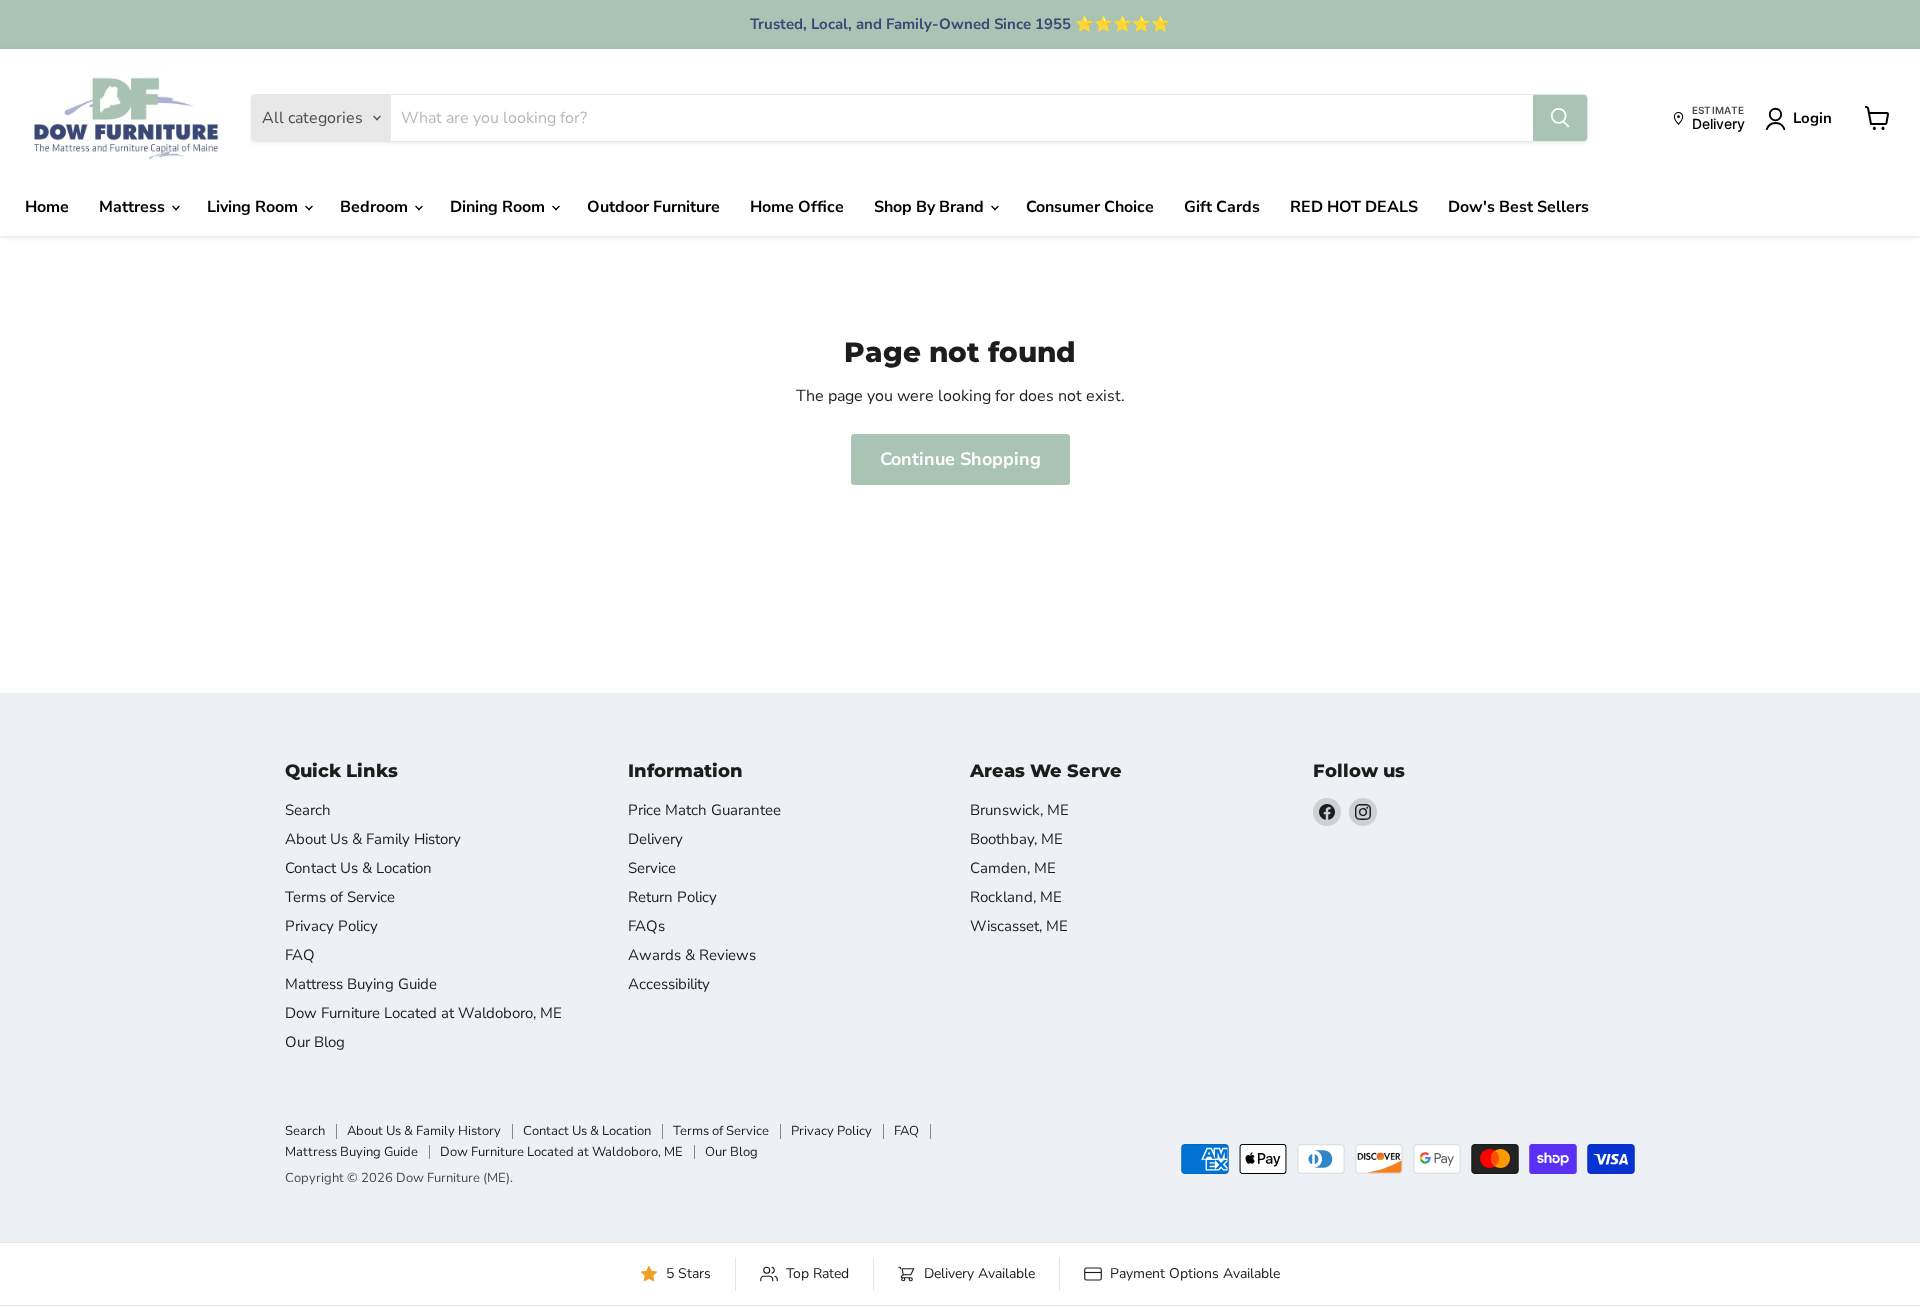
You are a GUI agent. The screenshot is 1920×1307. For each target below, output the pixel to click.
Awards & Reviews (692, 955)
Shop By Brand (931, 207)
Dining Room (499, 207)
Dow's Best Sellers (1518, 207)
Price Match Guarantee (704, 810)
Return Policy (672, 897)
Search (308, 810)
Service (652, 868)
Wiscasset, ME (1019, 926)
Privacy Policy (331, 926)
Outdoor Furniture (653, 207)
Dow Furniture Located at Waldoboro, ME (423, 1013)
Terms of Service (340, 897)
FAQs (646, 926)
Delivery (655, 839)
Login (1812, 118)
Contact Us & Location (358, 868)
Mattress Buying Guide (361, 984)
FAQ (300, 955)
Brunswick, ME (1019, 810)
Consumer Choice (1090, 207)
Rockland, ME (1016, 897)
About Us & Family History (373, 839)
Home (47, 207)
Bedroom (376, 207)
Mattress (134, 207)
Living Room (254, 207)
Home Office (797, 207)
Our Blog (315, 1042)
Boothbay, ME (1016, 839)
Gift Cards (1222, 207)
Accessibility (669, 984)
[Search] (1560, 118)
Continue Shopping (960, 459)
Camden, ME (1013, 868)
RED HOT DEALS (1354, 207)
